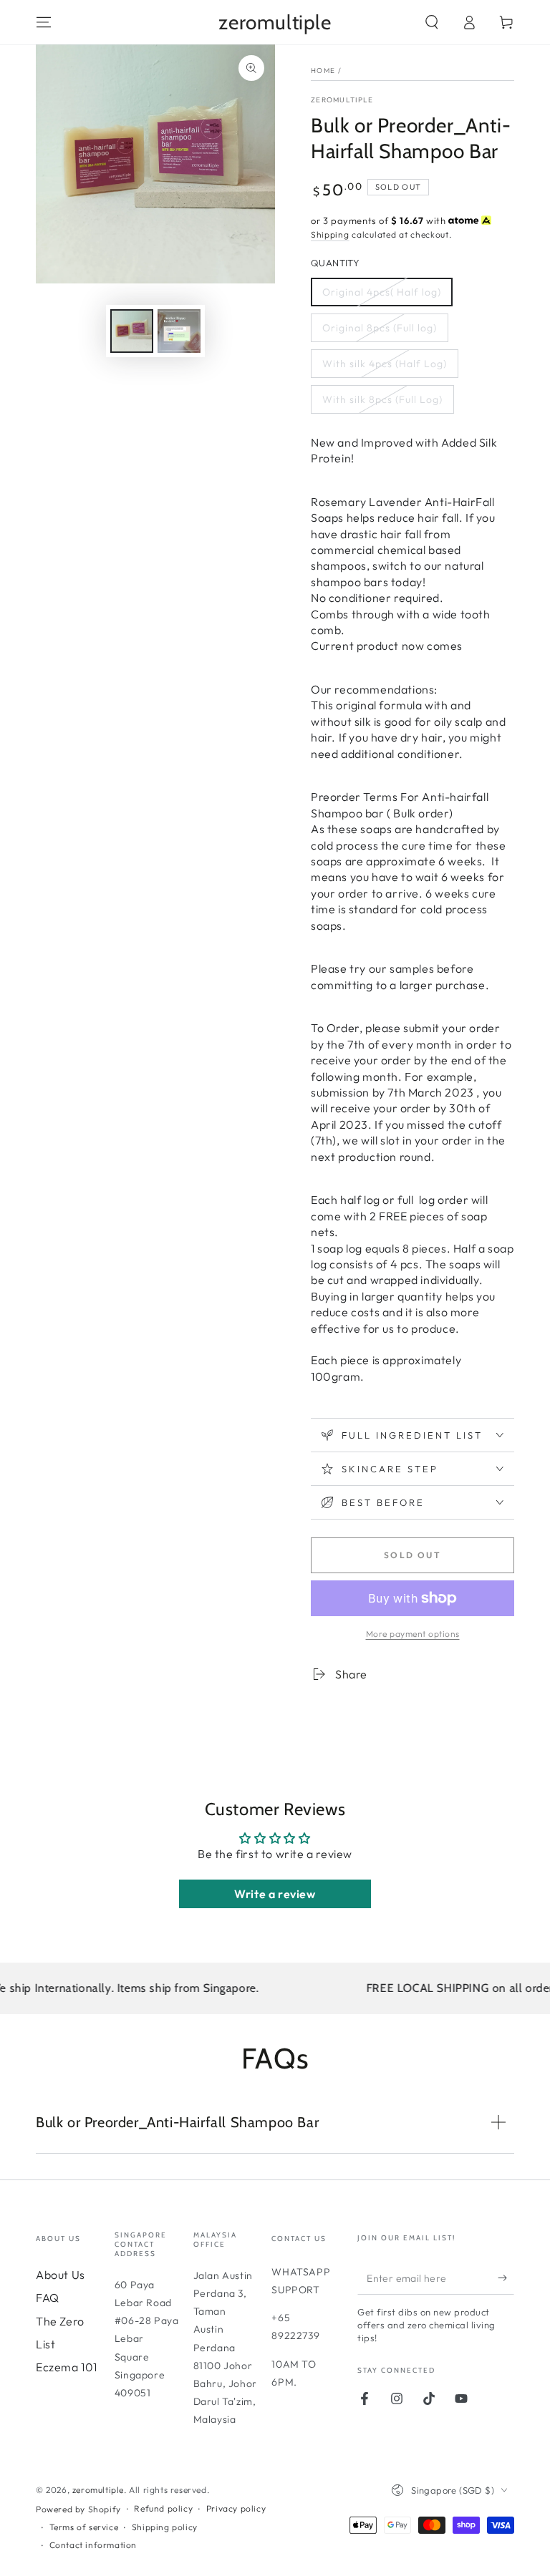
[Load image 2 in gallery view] (179, 331)
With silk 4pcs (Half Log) (385, 364)
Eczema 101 (67, 2367)
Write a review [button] (275, 1894)
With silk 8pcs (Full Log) (382, 399)
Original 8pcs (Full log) (380, 328)
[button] (432, 22)
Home (323, 71)
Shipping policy (165, 2527)
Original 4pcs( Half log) (382, 292)
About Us (61, 2275)
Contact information (93, 2545)
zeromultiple (342, 100)
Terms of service (84, 2527)
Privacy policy (236, 2508)
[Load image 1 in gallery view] (132, 331)
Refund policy (163, 2508)
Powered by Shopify (78, 2509)
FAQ (48, 2298)
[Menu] (44, 22)
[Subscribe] (506, 2278)
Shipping (330, 234)
